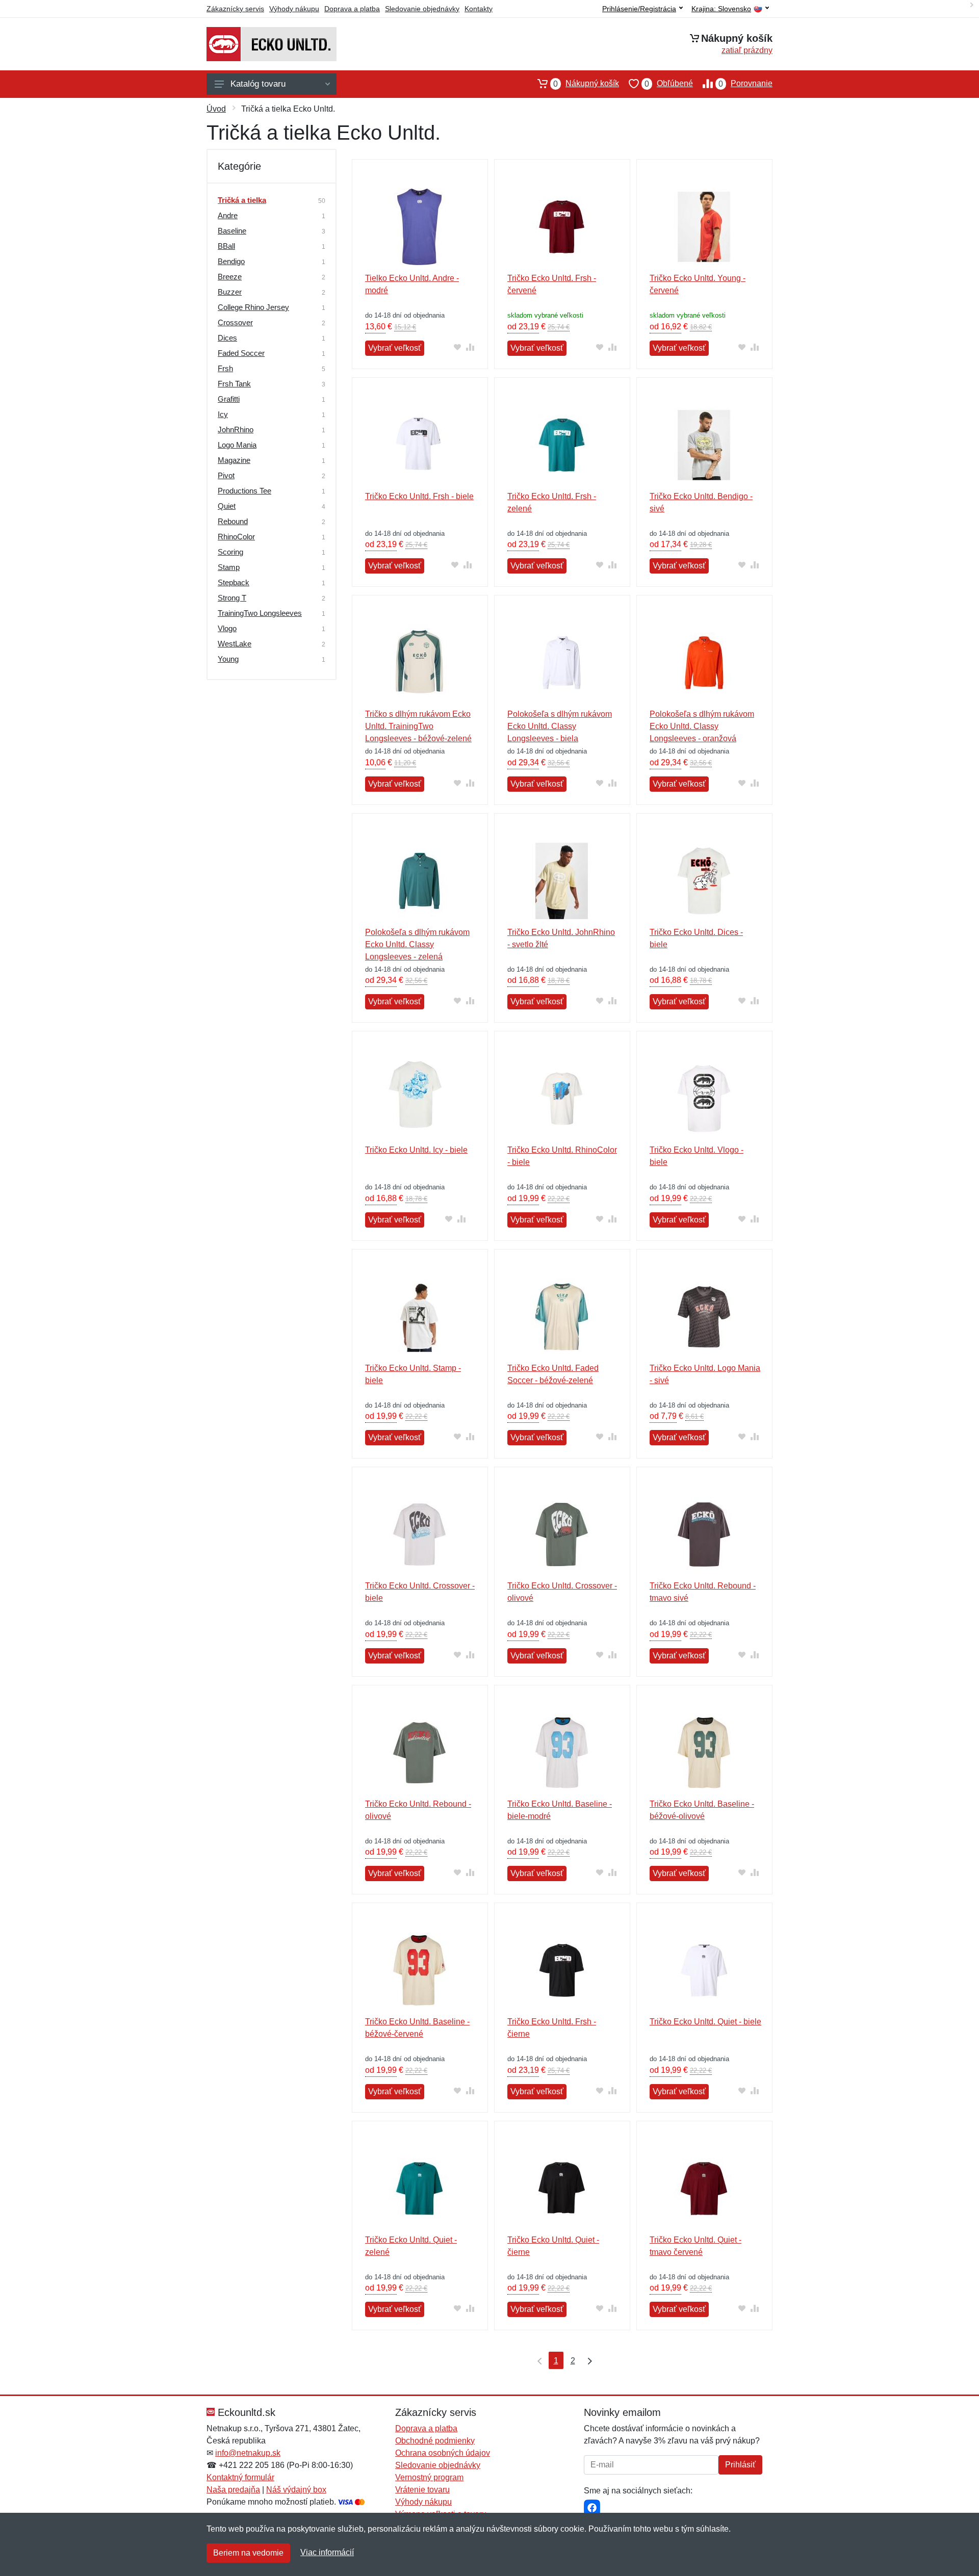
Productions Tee (244, 491)
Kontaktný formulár (240, 2477)
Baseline (232, 231)
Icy (223, 414)
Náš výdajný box (296, 2490)
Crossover (235, 322)
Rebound (233, 521)
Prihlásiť (740, 2465)
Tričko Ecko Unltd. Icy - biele (416, 1150)
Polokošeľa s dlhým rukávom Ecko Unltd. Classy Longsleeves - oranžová (702, 726)
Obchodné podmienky (435, 2441)
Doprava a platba (352, 9)
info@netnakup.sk (248, 2453)
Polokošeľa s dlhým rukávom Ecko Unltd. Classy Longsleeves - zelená (417, 944)
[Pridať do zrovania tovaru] (470, 347)
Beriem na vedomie (248, 2553)
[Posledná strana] (587, 2360)
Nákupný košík (586, 84)
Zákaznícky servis (235, 9)
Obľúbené (669, 84)
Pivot (226, 475)
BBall (226, 246)
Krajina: (721, 9)
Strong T (232, 598)
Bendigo (231, 261)
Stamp (229, 567)
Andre (228, 215)
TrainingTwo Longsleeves (260, 613)
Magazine (234, 460)
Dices (227, 338)
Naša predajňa (233, 2490)
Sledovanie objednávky (422, 9)
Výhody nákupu (294, 9)
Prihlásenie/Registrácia (639, 9)
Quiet (227, 506)
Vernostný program (429, 2477)
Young (228, 659)
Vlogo (227, 628)
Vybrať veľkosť (395, 348)
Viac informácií (327, 2552)
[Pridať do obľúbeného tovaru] (458, 347)
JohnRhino (236, 430)
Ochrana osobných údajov (443, 2453)
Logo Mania (237, 445)
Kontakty (479, 9)
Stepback (234, 582)
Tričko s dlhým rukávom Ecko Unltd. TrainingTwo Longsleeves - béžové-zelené (418, 726)
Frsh (225, 368)
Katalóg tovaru (258, 84)
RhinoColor (236, 537)
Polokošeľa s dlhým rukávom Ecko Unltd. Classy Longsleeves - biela (560, 726)
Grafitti (229, 399)
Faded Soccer (241, 353)
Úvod (216, 109)
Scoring (230, 552)
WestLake (235, 644)
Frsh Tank (234, 384)
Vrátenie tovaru (422, 2490)
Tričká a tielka (242, 200)
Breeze (230, 277)
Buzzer (230, 292)
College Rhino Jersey (253, 307)
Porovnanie (745, 84)
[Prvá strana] (537, 2360)
